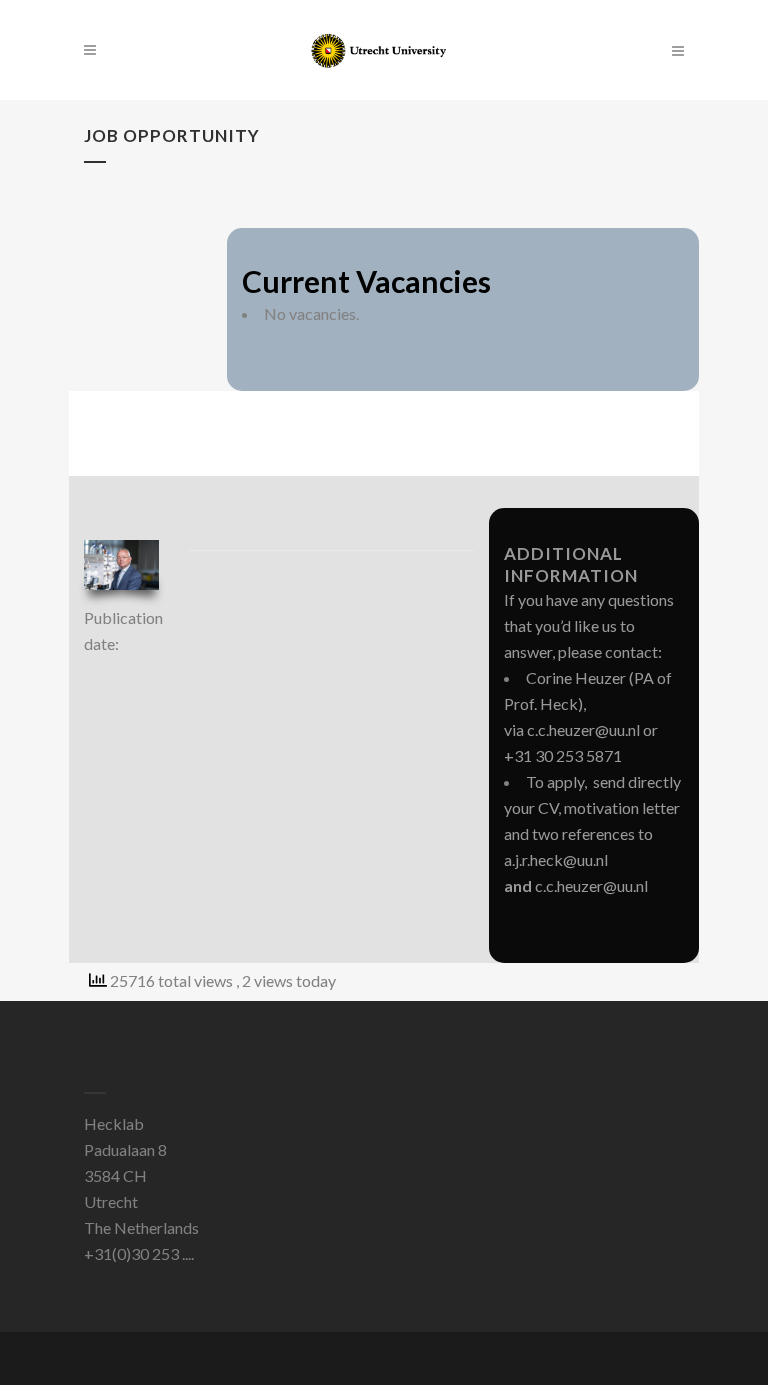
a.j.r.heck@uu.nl (556, 859)
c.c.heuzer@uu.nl (583, 729)
